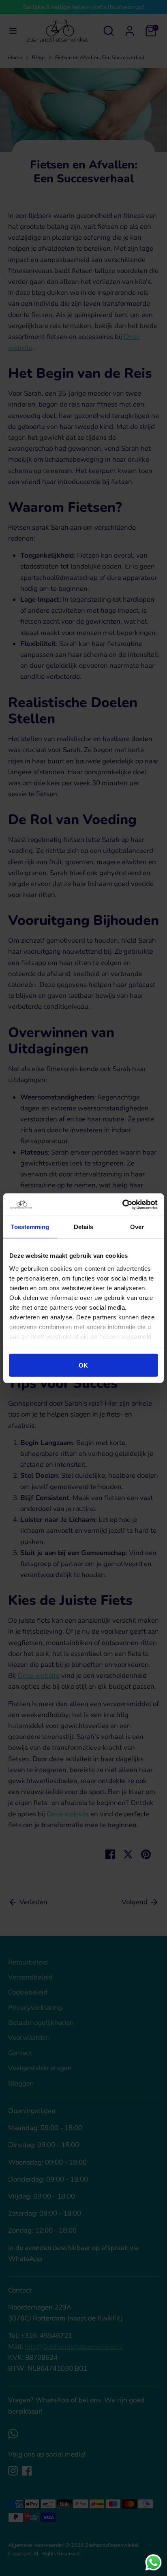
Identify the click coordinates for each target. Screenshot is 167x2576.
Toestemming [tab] (30, 1227)
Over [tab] (137, 1227)
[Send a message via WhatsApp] (153, 2562)
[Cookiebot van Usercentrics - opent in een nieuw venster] (122, 1204)
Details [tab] (84, 1227)
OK (83, 1365)
